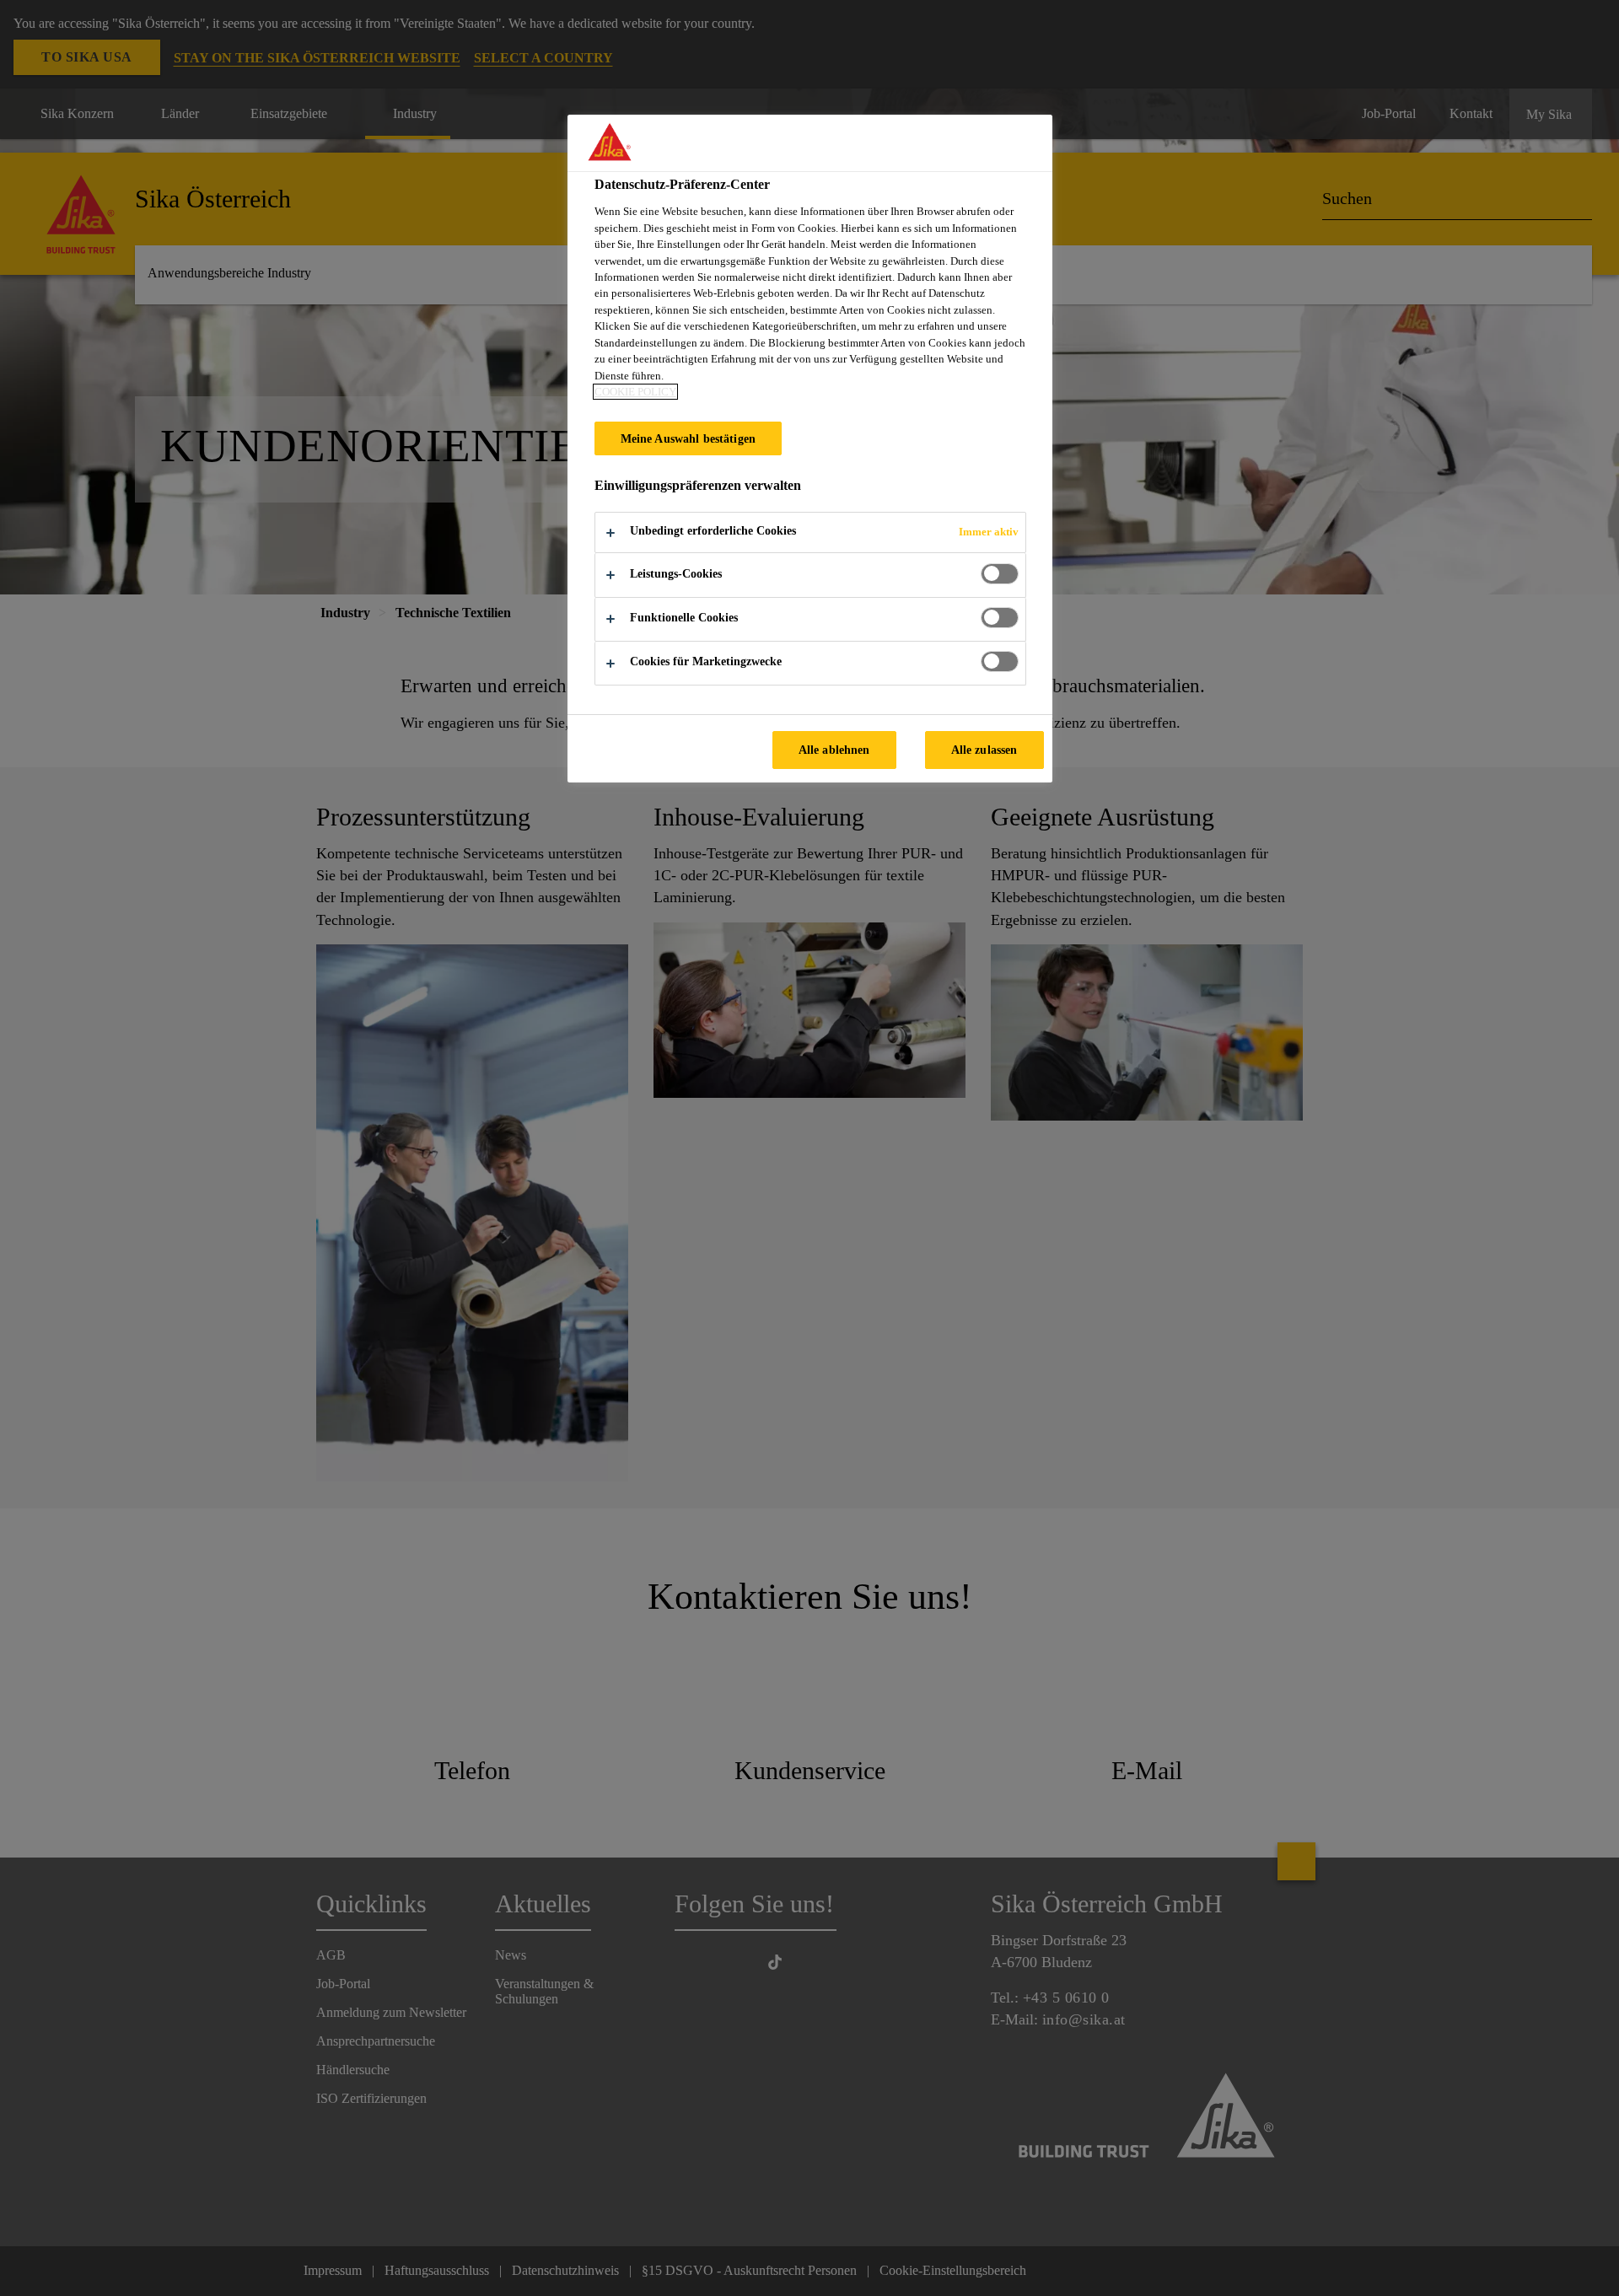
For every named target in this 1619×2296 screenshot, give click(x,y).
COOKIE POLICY (635, 392)
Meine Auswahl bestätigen (688, 438)
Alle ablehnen (834, 750)
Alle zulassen (984, 750)
